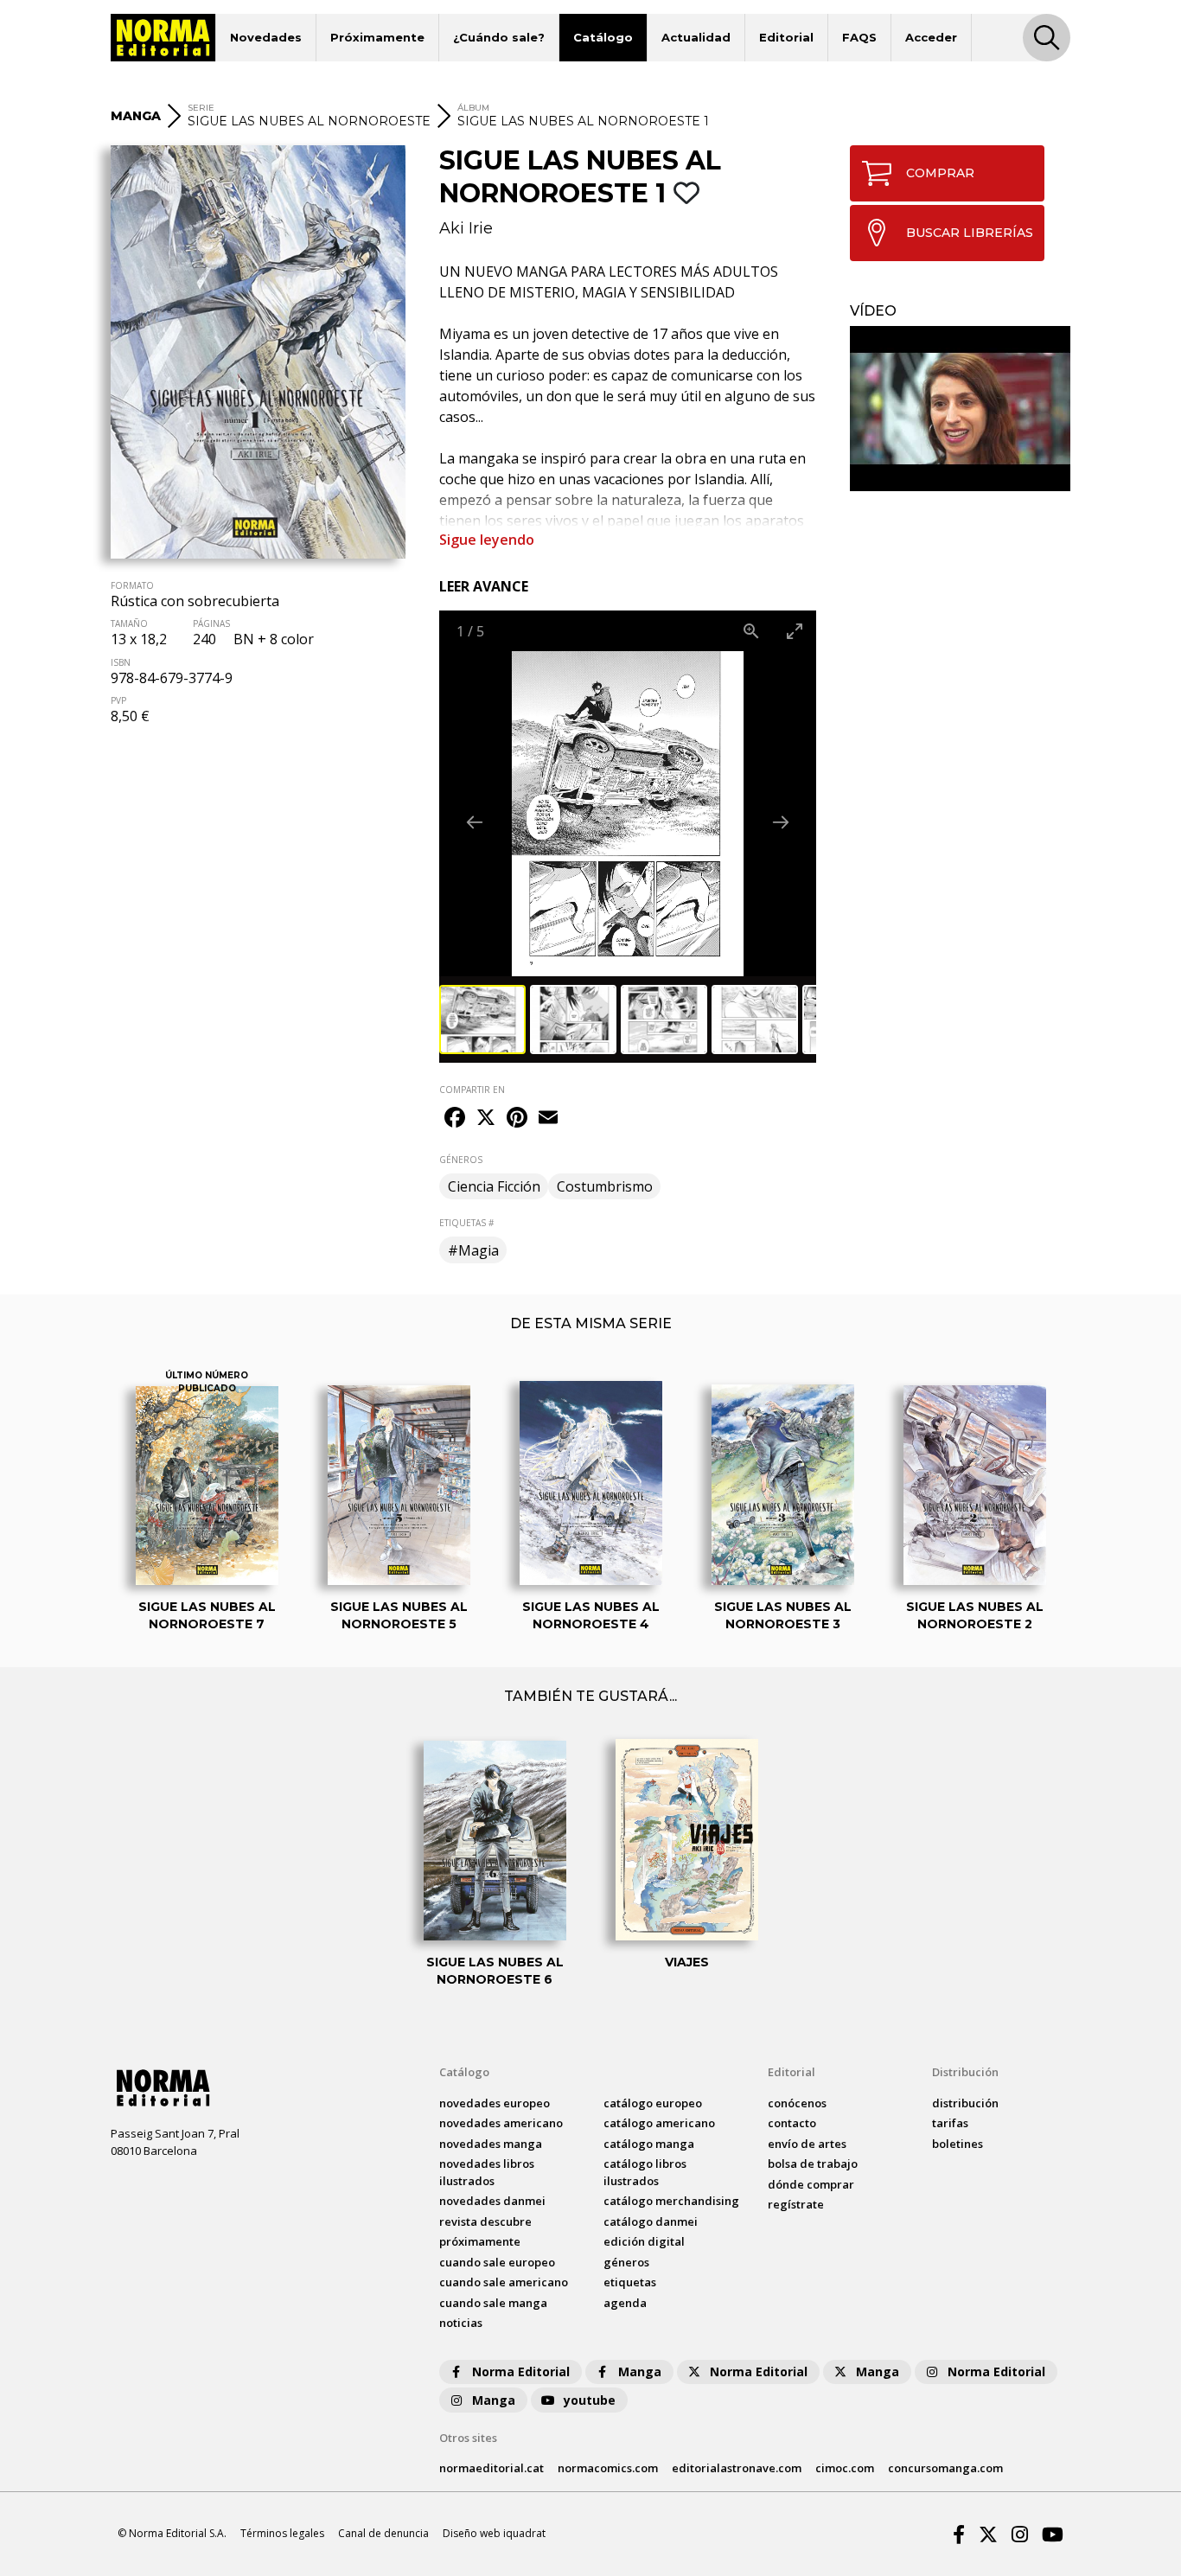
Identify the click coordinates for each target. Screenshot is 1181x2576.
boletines (958, 2144)
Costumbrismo (605, 1186)
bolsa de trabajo (813, 2164)
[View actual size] (751, 631)
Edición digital (644, 2241)
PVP (118, 700)
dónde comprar (811, 2184)
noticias (461, 2323)
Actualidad (696, 37)
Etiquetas (630, 2282)
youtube (590, 2400)
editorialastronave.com (737, 2468)
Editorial (786, 37)
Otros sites (468, 2438)
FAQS (859, 37)
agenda (625, 2303)
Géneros (626, 2262)
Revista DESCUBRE (485, 2221)
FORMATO (132, 585)
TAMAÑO (129, 623)
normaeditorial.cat (492, 2468)
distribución (965, 2103)
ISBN (121, 662)
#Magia (473, 1250)
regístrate (796, 2204)
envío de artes (807, 2144)
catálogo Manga (649, 2144)
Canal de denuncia (383, 2533)
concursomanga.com (945, 2468)
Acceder (931, 37)
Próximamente (377, 37)
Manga (640, 2371)
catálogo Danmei (651, 2221)
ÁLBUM (473, 108)
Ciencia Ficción (494, 1186)
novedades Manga (491, 2144)
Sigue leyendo (487, 540)
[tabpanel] (960, 409)
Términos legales (282, 2533)
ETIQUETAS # (466, 1223)
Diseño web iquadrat (494, 2533)
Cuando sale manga (493, 2303)
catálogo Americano (659, 2123)
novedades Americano (501, 2123)
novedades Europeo (495, 2103)
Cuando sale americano (504, 2282)
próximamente (480, 2241)
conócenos (797, 2103)
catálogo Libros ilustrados (645, 2172)
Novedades (266, 37)
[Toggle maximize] (795, 631)
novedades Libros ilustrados (487, 2172)
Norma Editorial (521, 2371)
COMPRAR (940, 173)
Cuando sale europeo (497, 2262)
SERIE (201, 108)
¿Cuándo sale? (499, 37)
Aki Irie (466, 228)
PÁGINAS (211, 623)
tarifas (950, 2123)
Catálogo (603, 37)
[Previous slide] (475, 822)
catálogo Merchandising (671, 2201)
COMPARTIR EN (472, 1090)
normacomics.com (608, 2468)
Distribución (965, 2072)
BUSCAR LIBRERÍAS (970, 233)
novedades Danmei (492, 2201)
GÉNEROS (461, 1160)
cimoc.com (845, 2468)
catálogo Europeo (653, 2103)
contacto (792, 2123)
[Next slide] (781, 822)
